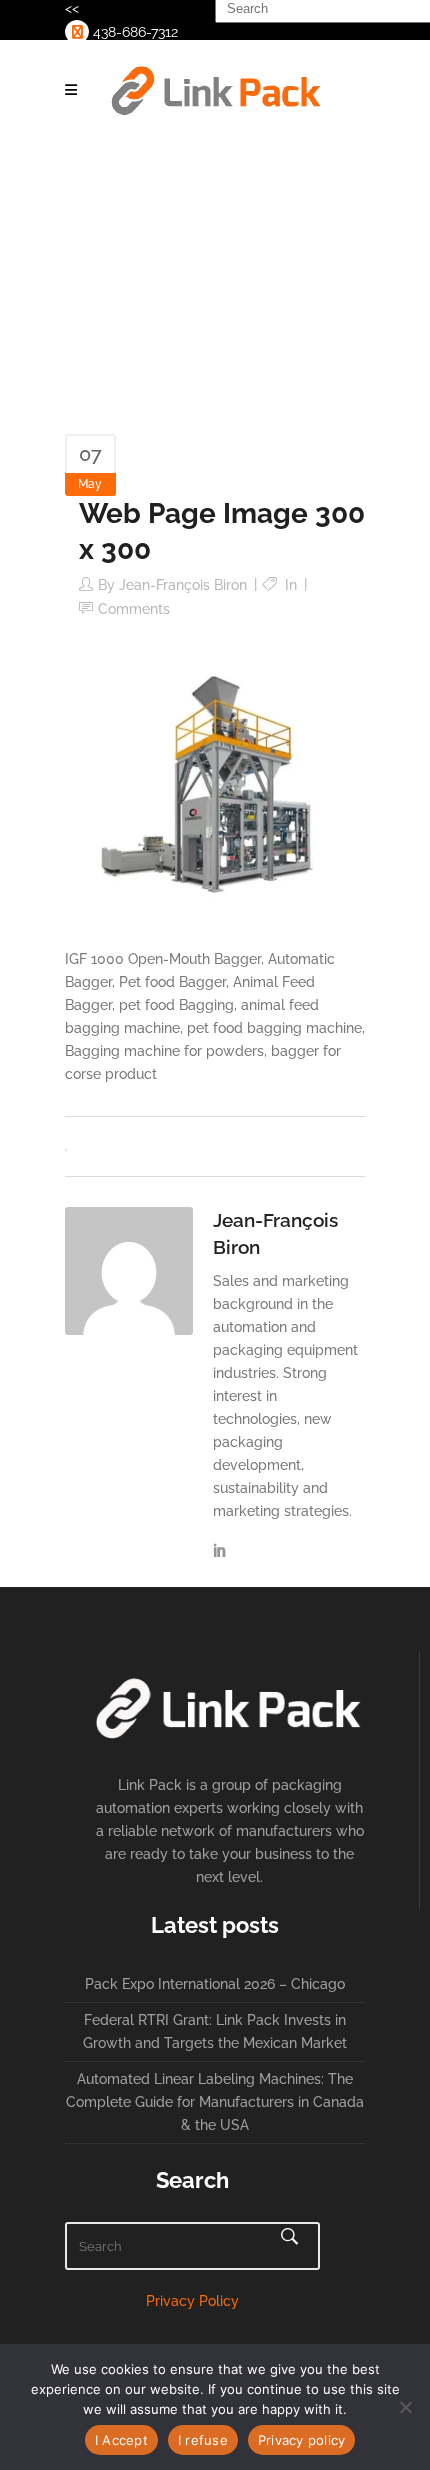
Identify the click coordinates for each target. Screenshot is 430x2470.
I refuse (203, 2440)
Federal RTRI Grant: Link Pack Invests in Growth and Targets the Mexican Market (215, 2031)
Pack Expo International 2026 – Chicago (215, 1984)
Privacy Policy (192, 2301)
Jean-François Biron (183, 585)
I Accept (121, 2440)
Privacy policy (302, 2440)
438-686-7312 (133, 32)
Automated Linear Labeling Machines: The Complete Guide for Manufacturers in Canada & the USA (215, 2102)
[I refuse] (405, 2407)
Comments (134, 609)
